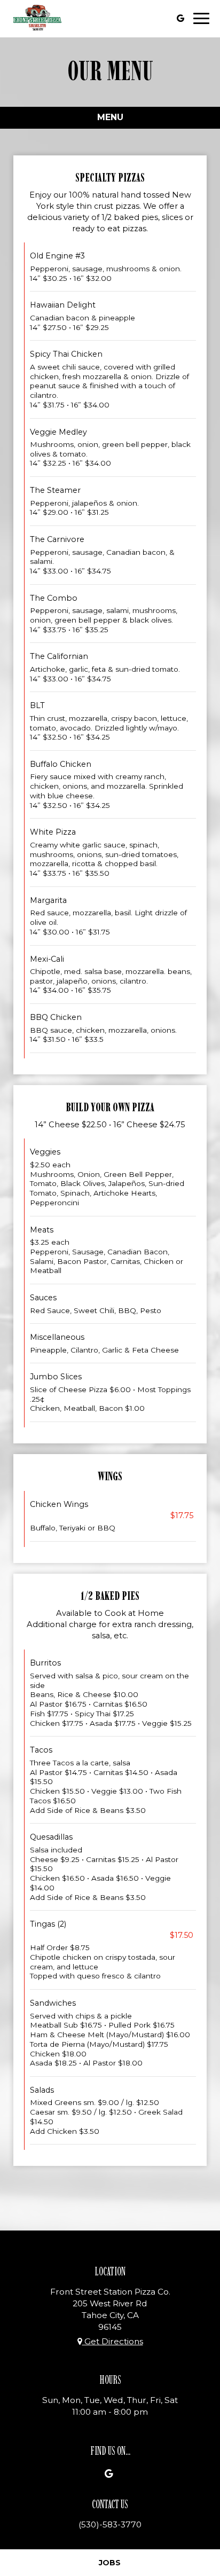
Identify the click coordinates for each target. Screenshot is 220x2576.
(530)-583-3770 (110, 2524)
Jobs (110, 2563)
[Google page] (180, 18)
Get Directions (113, 2341)
